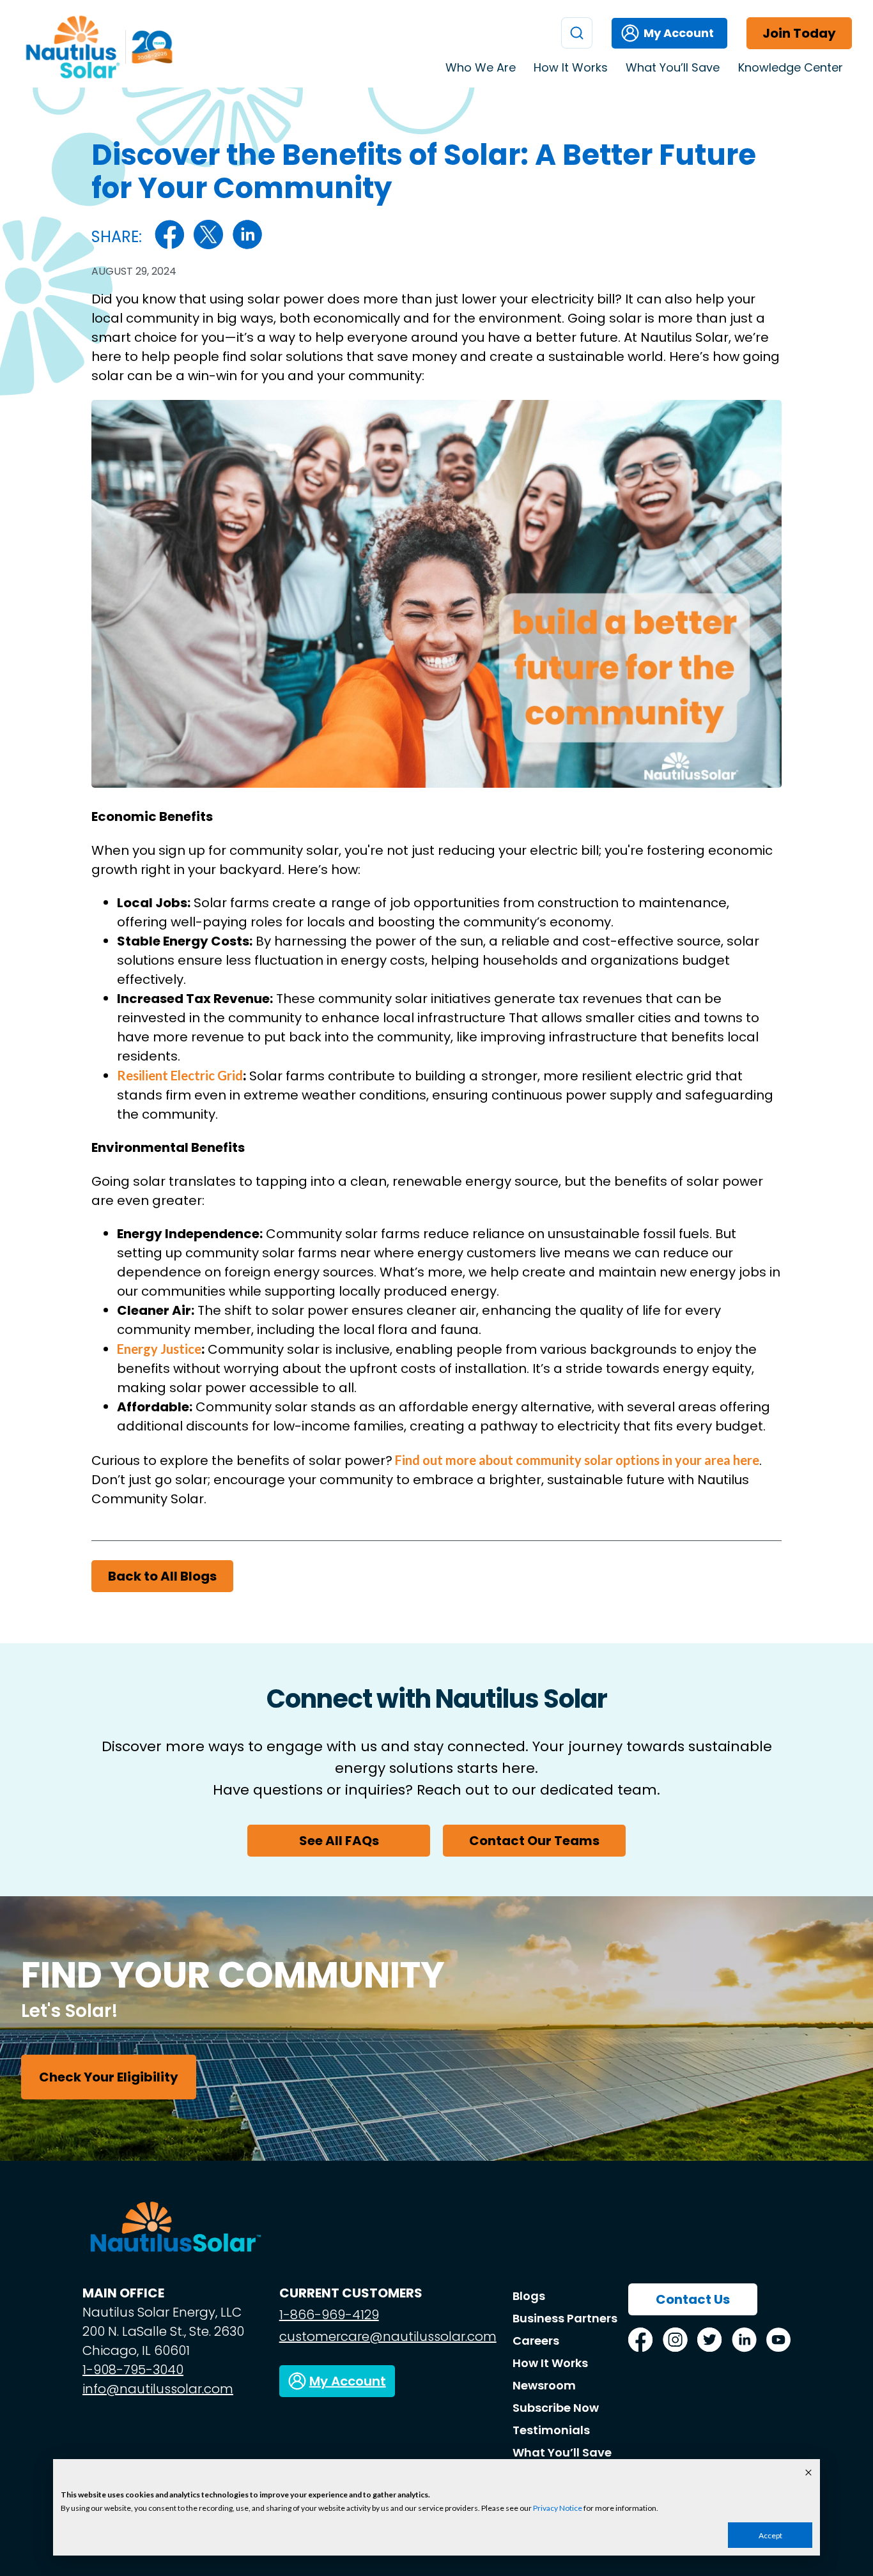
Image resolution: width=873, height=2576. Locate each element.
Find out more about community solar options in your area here (576, 1460)
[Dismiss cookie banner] (808, 2473)
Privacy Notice (558, 2508)
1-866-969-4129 (329, 2315)
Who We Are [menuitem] (481, 67)
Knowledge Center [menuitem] (791, 67)
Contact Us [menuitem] (724, 156)
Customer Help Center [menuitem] (753, 95)
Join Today (799, 33)
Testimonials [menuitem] (728, 197)
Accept (770, 2535)
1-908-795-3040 (133, 2370)
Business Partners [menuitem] (565, 2318)
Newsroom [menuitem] (544, 2385)
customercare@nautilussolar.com (388, 2336)
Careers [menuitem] (536, 2341)
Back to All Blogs (162, 1576)
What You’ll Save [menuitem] (673, 67)
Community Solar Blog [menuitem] (751, 135)
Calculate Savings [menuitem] (740, 115)
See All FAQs (339, 1841)
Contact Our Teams (534, 1841)
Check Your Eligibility (109, 2077)
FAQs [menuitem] (711, 176)
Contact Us (693, 2299)
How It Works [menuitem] (571, 67)
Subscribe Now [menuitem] (556, 2408)
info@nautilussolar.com (158, 2389)
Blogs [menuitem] (529, 2296)
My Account (679, 33)
